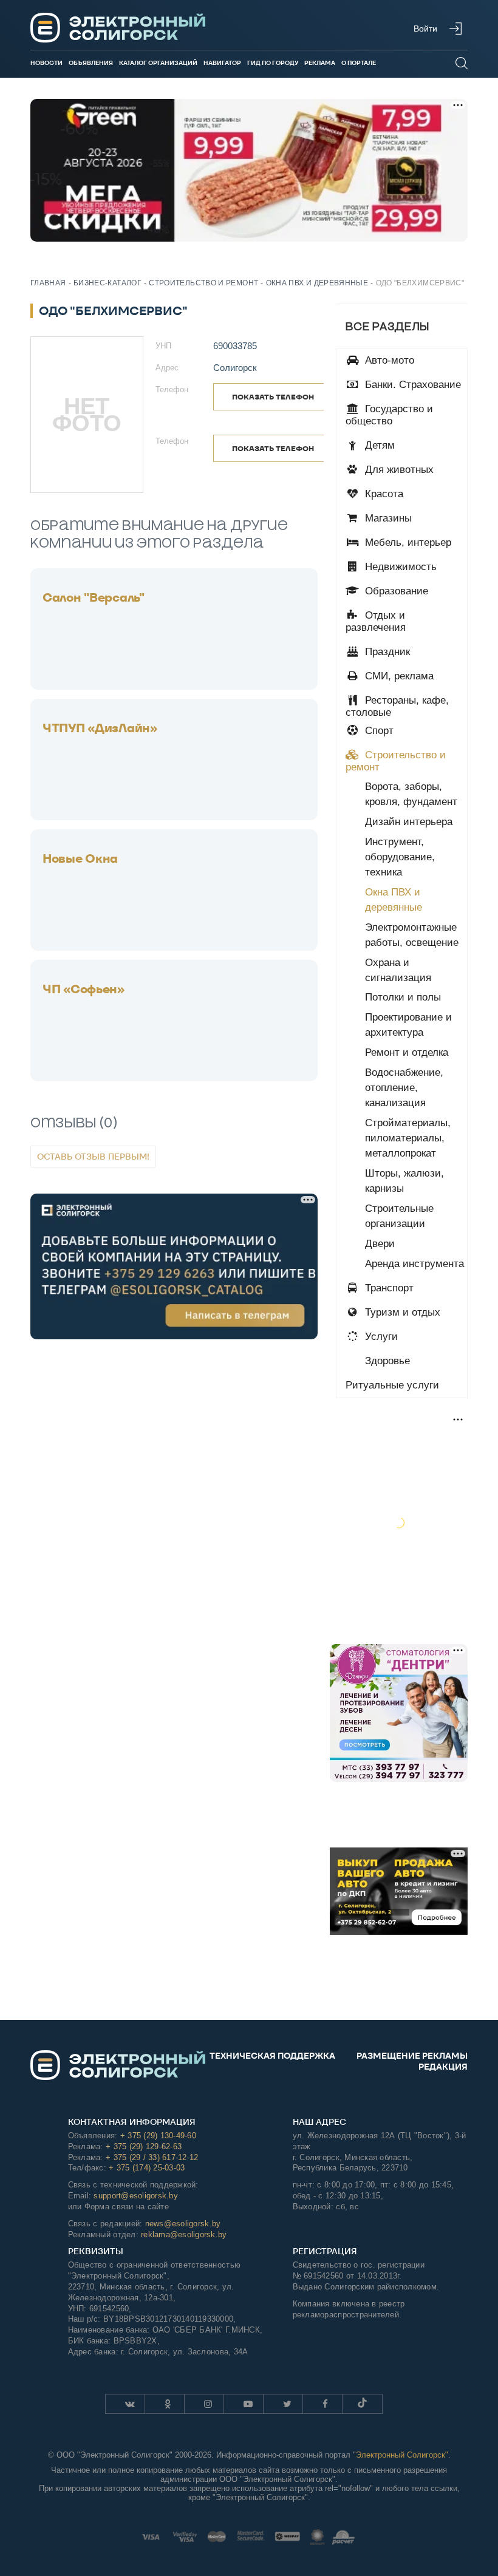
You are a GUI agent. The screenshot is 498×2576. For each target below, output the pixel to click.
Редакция (443, 2067)
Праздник (386, 652)
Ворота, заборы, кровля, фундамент (411, 794)
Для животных (398, 470)
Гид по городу (273, 63)
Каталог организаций (158, 63)
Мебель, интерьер (407, 542)
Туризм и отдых (401, 1312)
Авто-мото (388, 360)
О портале (359, 63)
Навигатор (222, 63)
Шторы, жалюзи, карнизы (404, 1181)
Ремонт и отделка (407, 1052)
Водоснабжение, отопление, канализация (404, 1088)
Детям (378, 445)
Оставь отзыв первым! (93, 1157)
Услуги (380, 1337)
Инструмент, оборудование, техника (400, 857)
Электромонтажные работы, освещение (412, 935)
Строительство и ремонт (396, 761)
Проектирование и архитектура (408, 1025)
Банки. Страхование (411, 385)
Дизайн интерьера (409, 822)
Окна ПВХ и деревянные (394, 900)
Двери (380, 1244)
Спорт (378, 731)
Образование (395, 591)
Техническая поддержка (272, 2056)
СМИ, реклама (398, 676)
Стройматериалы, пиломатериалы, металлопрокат (408, 1138)
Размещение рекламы (412, 2056)
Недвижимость (399, 567)
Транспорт (388, 1288)
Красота (383, 494)
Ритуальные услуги (392, 1385)
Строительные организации (399, 1216)
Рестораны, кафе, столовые (397, 706)
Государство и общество (389, 415)
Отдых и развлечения (376, 621)
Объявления (91, 63)
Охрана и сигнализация (398, 970)
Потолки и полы (403, 997)
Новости (46, 63)
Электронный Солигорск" (402, 2455)
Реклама (320, 63)
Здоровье (386, 1361)
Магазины (387, 518)
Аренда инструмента (414, 1264)
